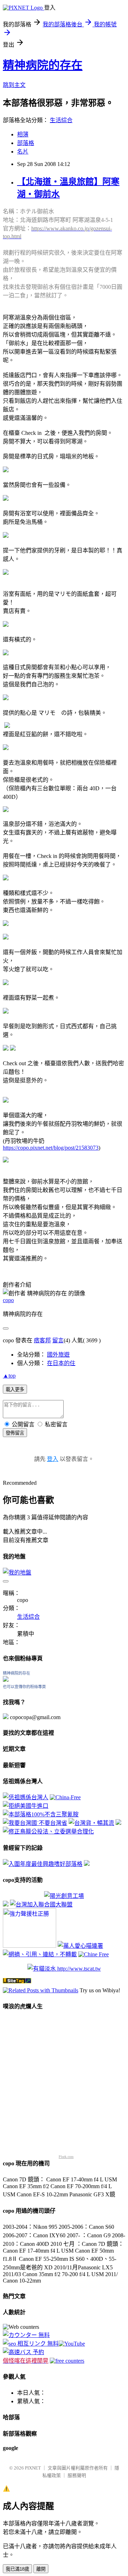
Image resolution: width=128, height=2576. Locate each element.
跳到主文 (14, 85)
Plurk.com (66, 2157)
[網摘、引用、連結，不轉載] (40, 1954)
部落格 (26, 143)
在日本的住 (61, 1363)
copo (8, 1300)
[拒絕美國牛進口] (26, 1806)
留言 (58, 1340)
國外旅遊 (58, 1355)
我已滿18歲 (17, 2569)
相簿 (23, 134)
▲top (9, 1376)
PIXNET (33, 2468)
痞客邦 (42, 1340)
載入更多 (15, 1390)
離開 (41, 2569)
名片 (23, 152)
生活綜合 (61, 120)
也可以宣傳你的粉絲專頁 (24, 1687)
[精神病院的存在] (6, 1680)
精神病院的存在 (43, 65)
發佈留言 (15, 1433)
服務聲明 (77, 2475)
